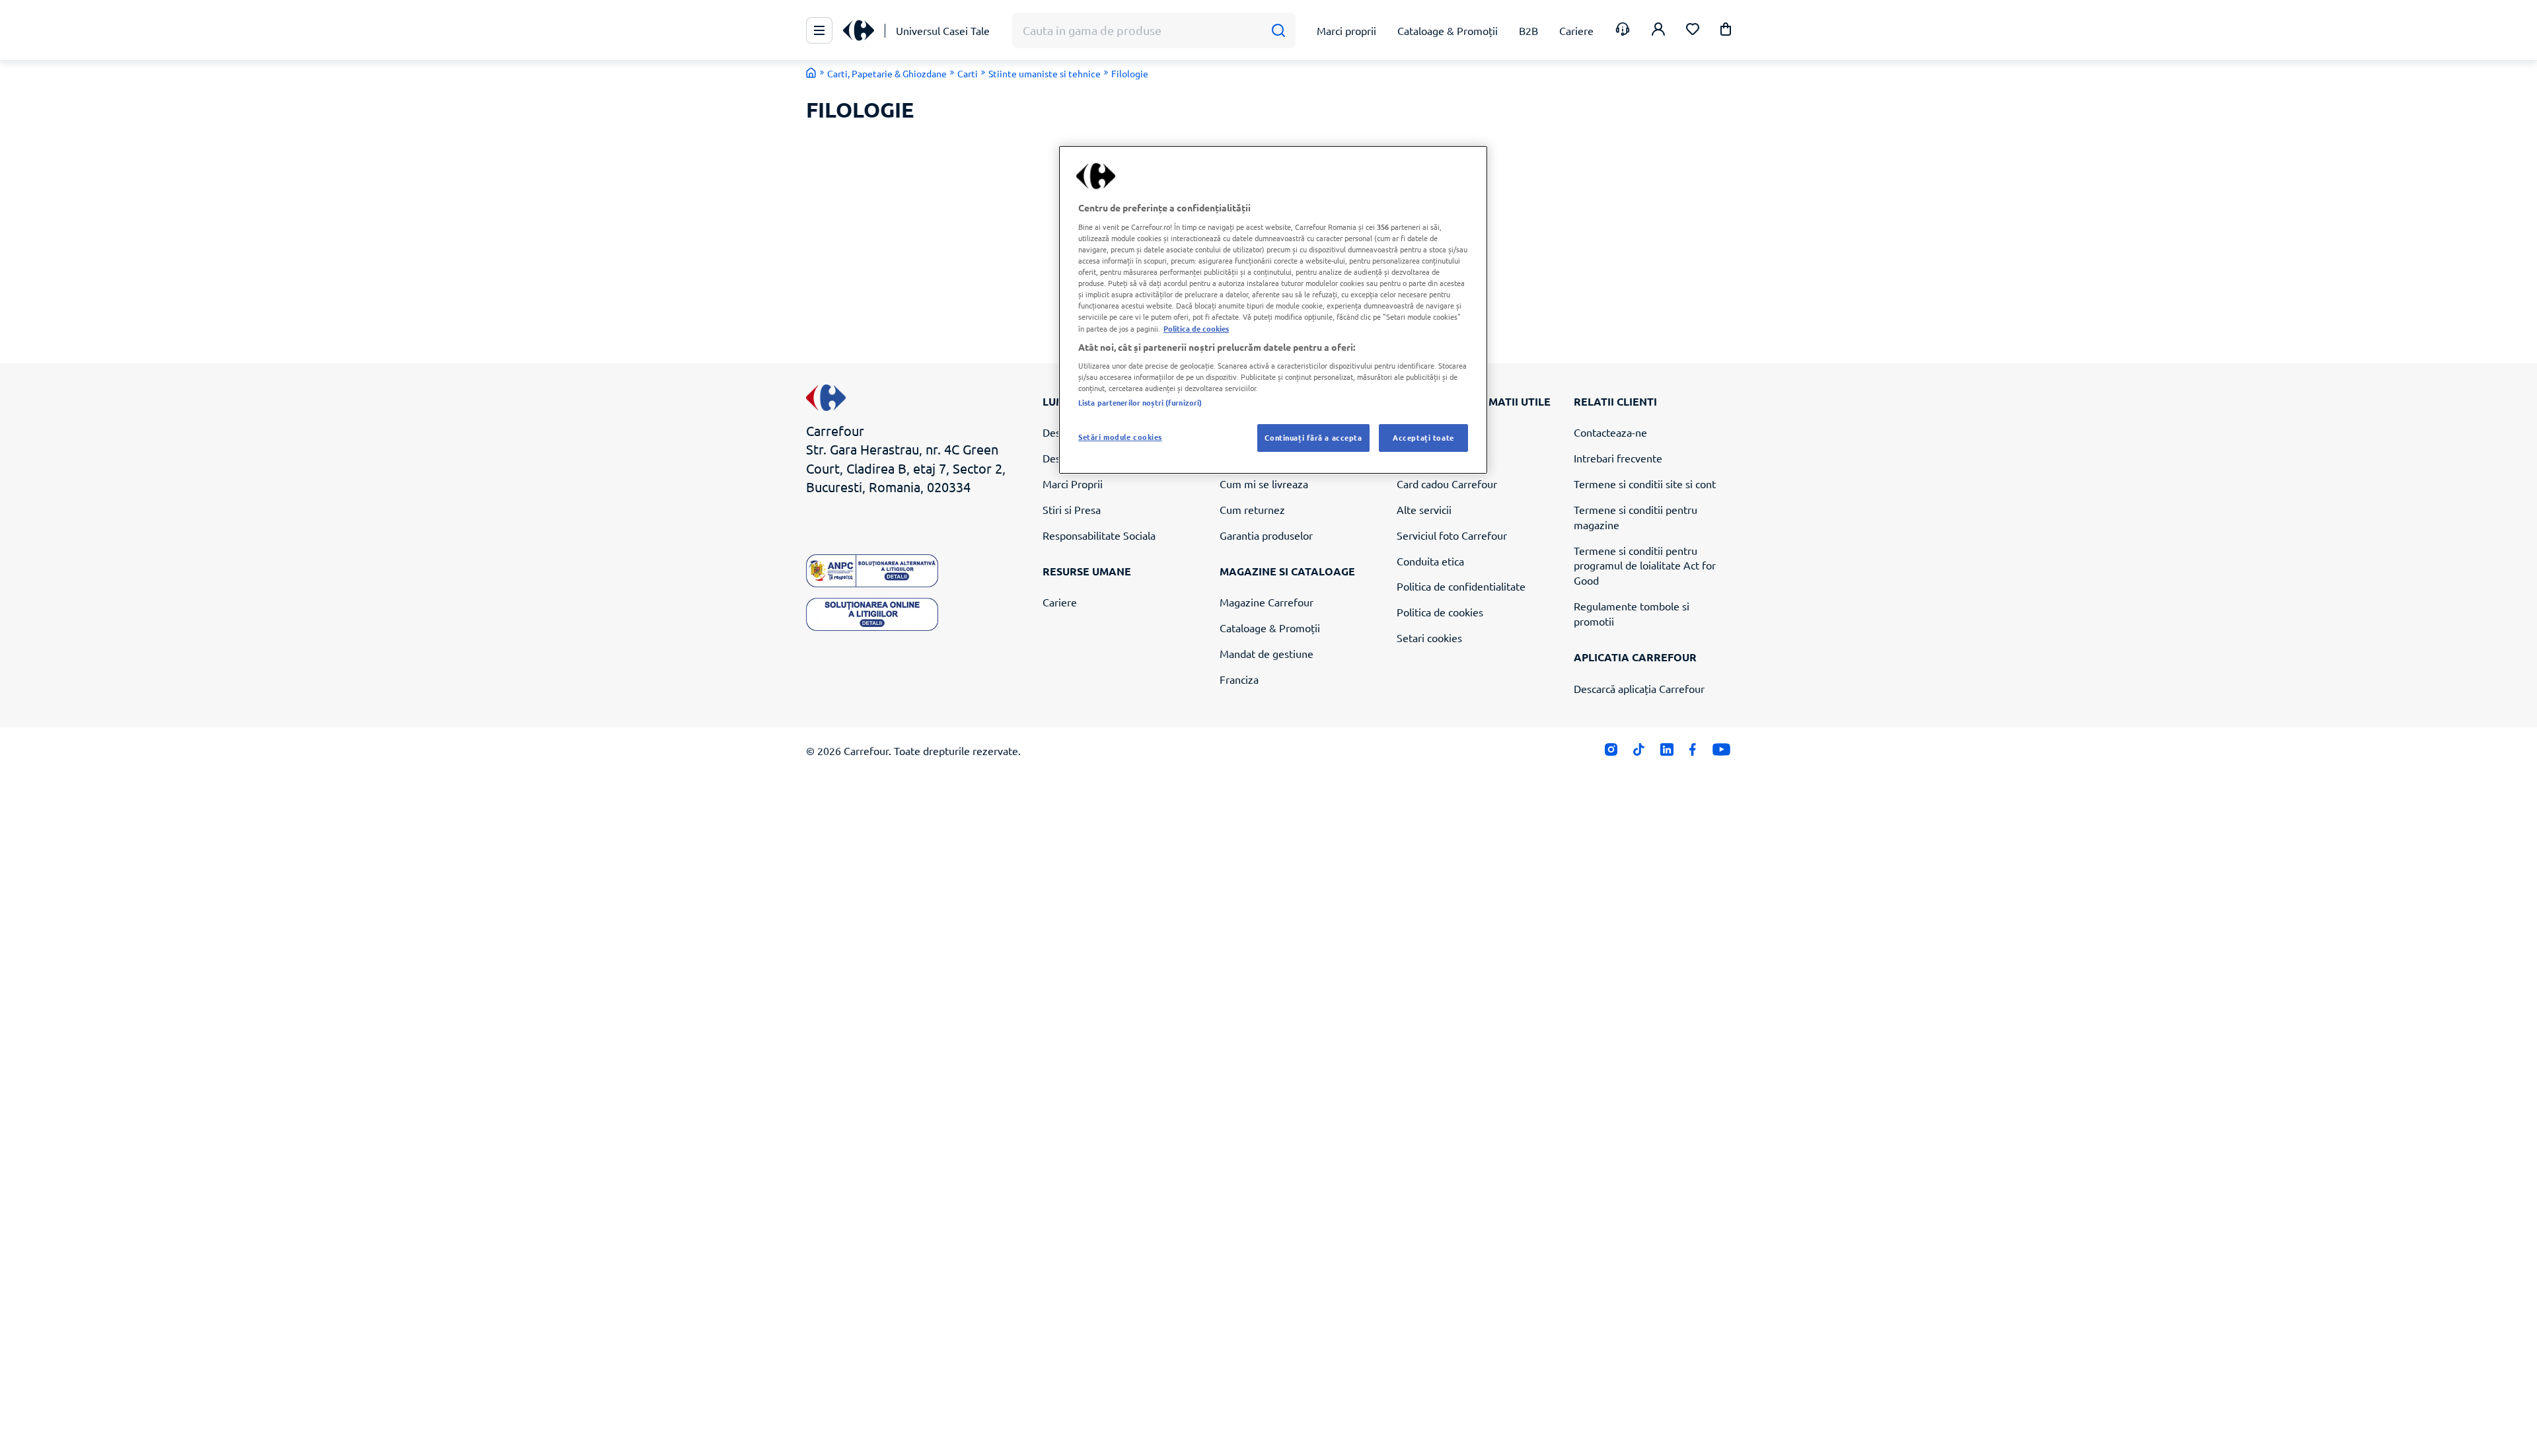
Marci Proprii (1073, 484)
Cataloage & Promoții (1270, 628)
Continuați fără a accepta (1313, 437)
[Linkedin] (1667, 752)
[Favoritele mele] (1693, 31)
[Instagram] (1611, 752)
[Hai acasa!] (811, 73)
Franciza (1239, 679)
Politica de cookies (1440, 612)
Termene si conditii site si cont (1645, 484)
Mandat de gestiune (1267, 653)
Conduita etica (1430, 561)
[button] (1726, 31)
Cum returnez (1252, 509)
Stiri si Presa (1072, 509)
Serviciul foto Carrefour (1452, 535)
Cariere (1060, 602)
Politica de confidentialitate (1461, 586)
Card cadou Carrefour (1447, 484)
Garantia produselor (1266, 535)
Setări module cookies (1120, 437)
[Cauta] (1278, 31)
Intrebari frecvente (1618, 458)
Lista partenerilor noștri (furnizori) (1140, 402)
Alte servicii (1424, 509)
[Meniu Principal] (819, 30)
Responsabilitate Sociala (1099, 535)
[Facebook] (1693, 752)
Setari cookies (1429, 637)
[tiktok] (1639, 752)
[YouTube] (1721, 752)
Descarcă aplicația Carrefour (1639, 688)
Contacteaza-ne (1610, 432)
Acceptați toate (1423, 437)
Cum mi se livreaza (1264, 484)
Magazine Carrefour (1267, 602)
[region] (1273, 310)
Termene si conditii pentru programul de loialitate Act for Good (1645, 565)
